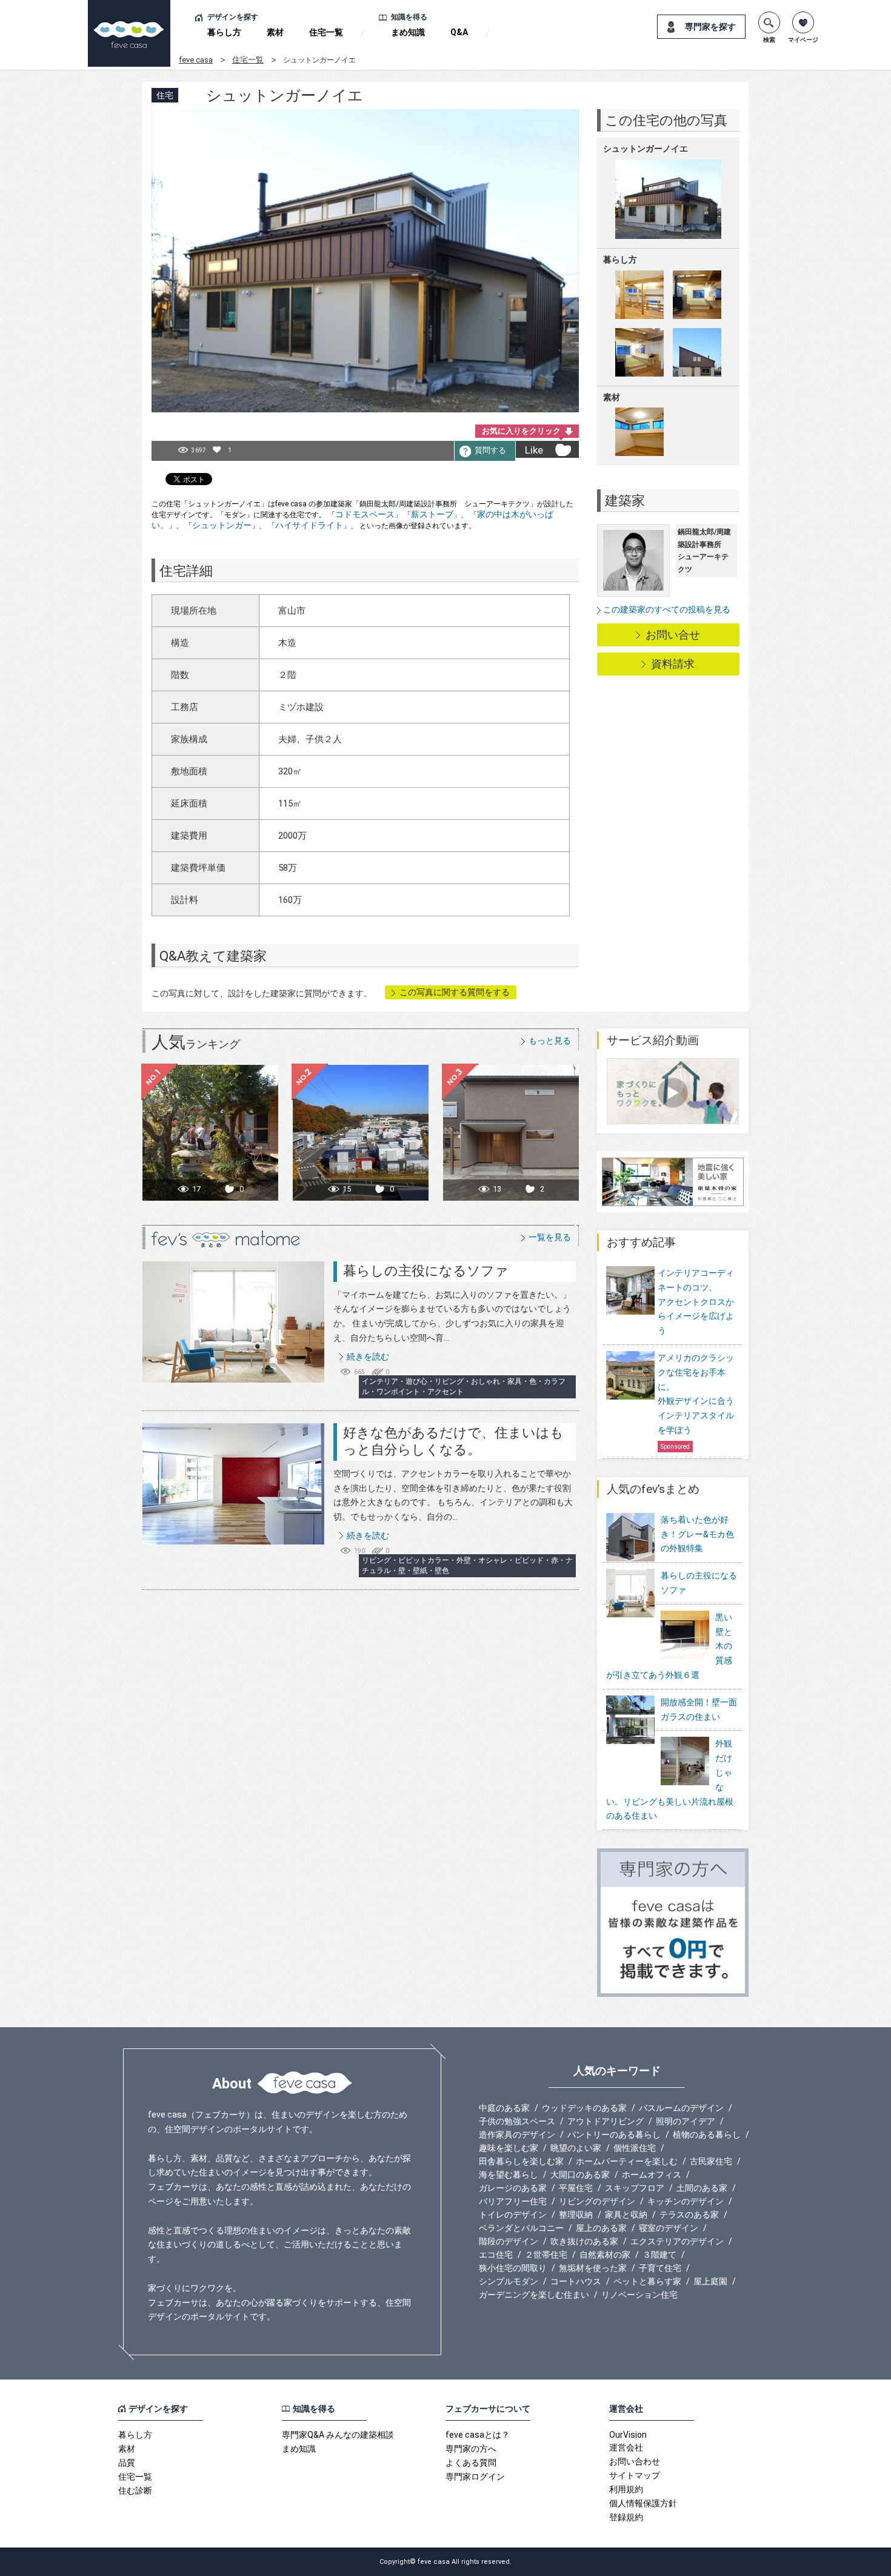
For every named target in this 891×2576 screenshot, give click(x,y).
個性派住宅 (635, 2148)
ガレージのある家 (513, 2188)
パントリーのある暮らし (614, 2135)
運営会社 (626, 2447)
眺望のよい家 (576, 2148)
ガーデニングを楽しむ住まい (534, 2295)
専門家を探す (710, 27)
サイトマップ (635, 2475)
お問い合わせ (635, 2461)
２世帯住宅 (546, 2255)
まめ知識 (408, 32)
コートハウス (576, 2281)
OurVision (628, 2435)
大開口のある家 (580, 2175)
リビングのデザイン (597, 2201)
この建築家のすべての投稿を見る (667, 609)
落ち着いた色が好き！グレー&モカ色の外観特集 (697, 1534)
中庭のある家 (504, 2108)
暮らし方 (224, 32)
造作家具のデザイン (517, 2135)
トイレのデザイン (513, 2215)
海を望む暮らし (509, 2175)
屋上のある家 (601, 2228)
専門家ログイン (475, 2477)
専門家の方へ (471, 2449)
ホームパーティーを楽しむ (627, 2161)
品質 (127, 2463)
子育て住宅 (660, 2268)
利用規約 (626, 2489)
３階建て (659, 2255)
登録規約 (626, 2517)
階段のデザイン (509, 2241)
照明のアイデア (686, 2121)
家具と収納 (626, 2215)
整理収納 (576, 2215)
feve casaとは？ (478, 2435)
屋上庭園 (710, 2281)
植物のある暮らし (707, 2135)
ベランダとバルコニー (521, 2228)
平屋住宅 (576, 2188)
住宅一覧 (326, 32)
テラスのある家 (689, 2215)
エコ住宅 (496, 2255)
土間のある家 (702, 2188)
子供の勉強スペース (517, 2121)
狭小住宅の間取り (513, 2268)
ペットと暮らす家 (647, 2281)
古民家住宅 (711, 2161)
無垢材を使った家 (593, 2268)
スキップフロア (635, 2188)
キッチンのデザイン (686, 2201)
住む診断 (135, 2490)
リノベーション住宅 (639, 2295)
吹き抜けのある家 (584, 2241)
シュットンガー (222, 525)
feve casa (196, 60)
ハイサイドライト (309, 525)
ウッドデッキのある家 (584, 2108)
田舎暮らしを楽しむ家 (521, 2161)
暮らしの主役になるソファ (426, 1271)
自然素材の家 (605, 2255)
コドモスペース (365, 514)
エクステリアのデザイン (677, 2241)
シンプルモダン (509, 2281)
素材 (275, 32)
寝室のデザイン (669, 2228)
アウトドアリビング (606, 2121)
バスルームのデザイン (681, 2108)
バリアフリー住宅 (513, 2201)
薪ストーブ (432, 514)
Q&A (459, 32)
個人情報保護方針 (643, 2503)
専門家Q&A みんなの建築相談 (338, 2435)
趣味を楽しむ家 (509, 2148)
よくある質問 (471, 2463)
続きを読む (368, 1357)
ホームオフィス (652, 2175)
